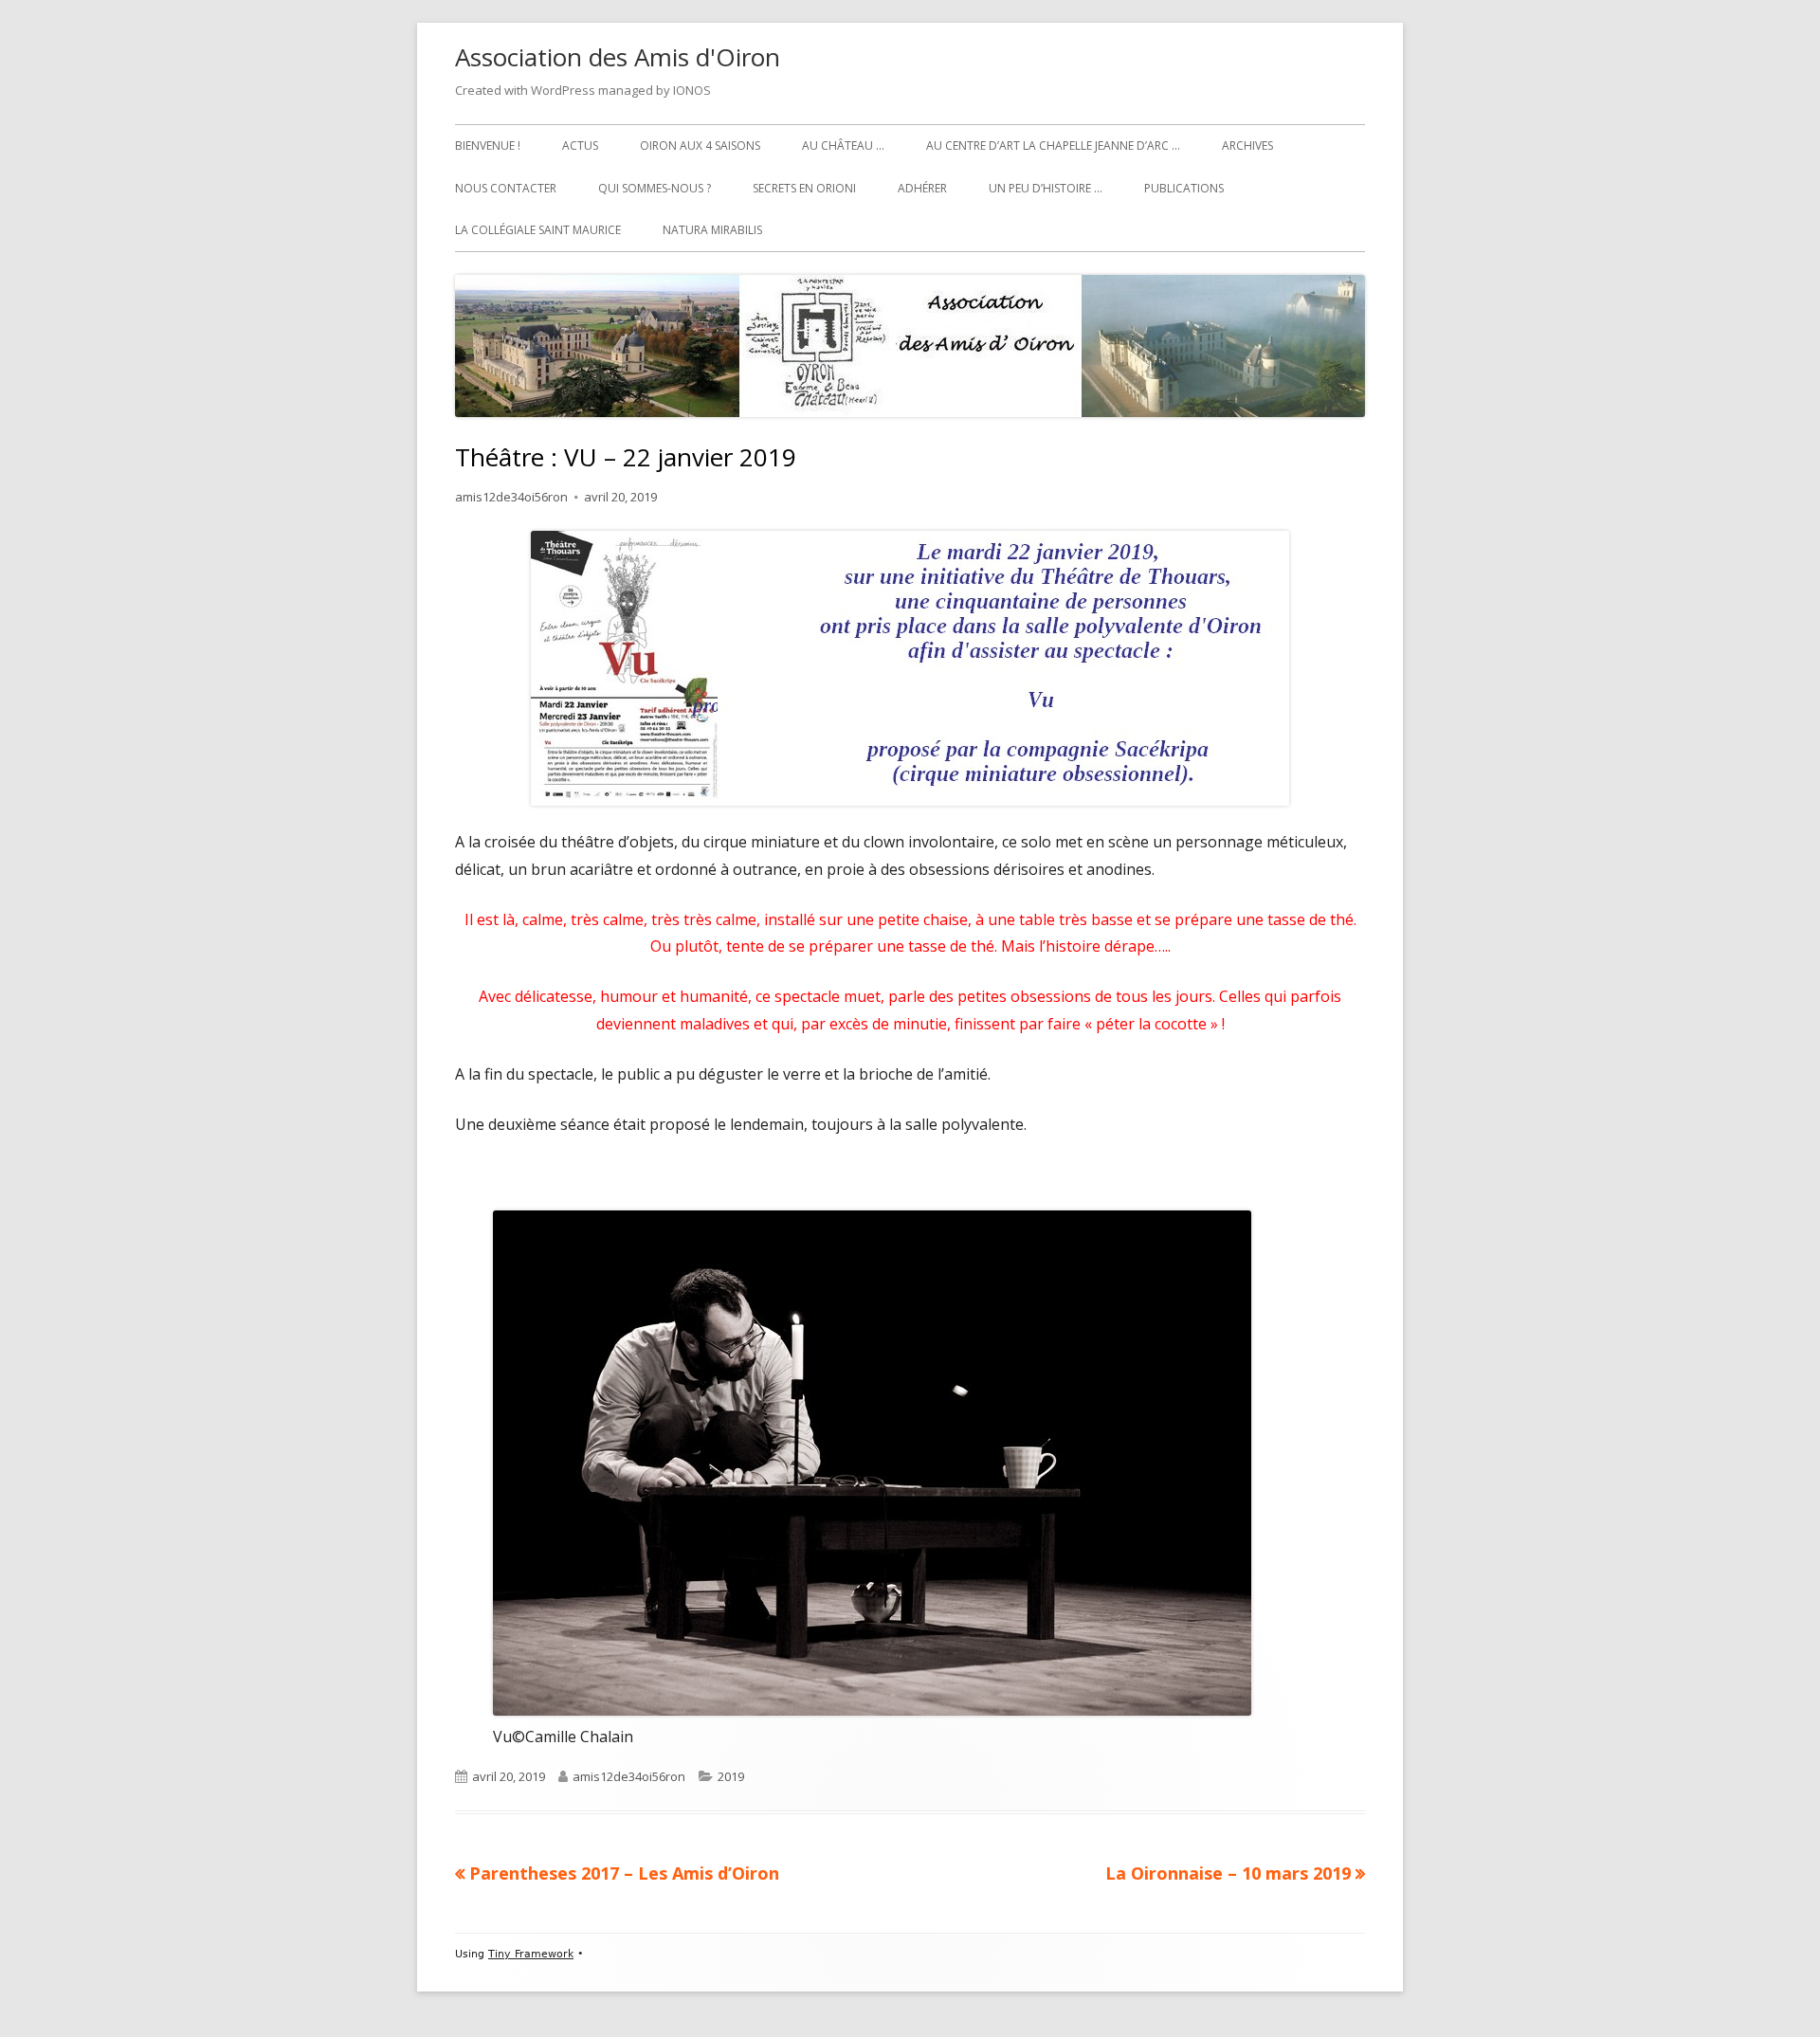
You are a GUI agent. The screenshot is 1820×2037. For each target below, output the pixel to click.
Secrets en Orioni (804, 188)
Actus (580, 145)
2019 (731, 1776)
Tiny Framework (531, 1954)
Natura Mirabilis (712, 230)
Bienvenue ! (488, 145)
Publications (1184, 188)
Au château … (843, 145)
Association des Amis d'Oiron (618, 57)
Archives (1247, 145)
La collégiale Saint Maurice (538, 230)
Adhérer (922, 188)
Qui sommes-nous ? (655, 188)
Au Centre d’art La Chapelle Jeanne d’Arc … (1053, 145)
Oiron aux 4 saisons (700, 145)
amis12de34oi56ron (511, 497)
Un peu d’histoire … (1046, 188)
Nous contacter (506, 188)
